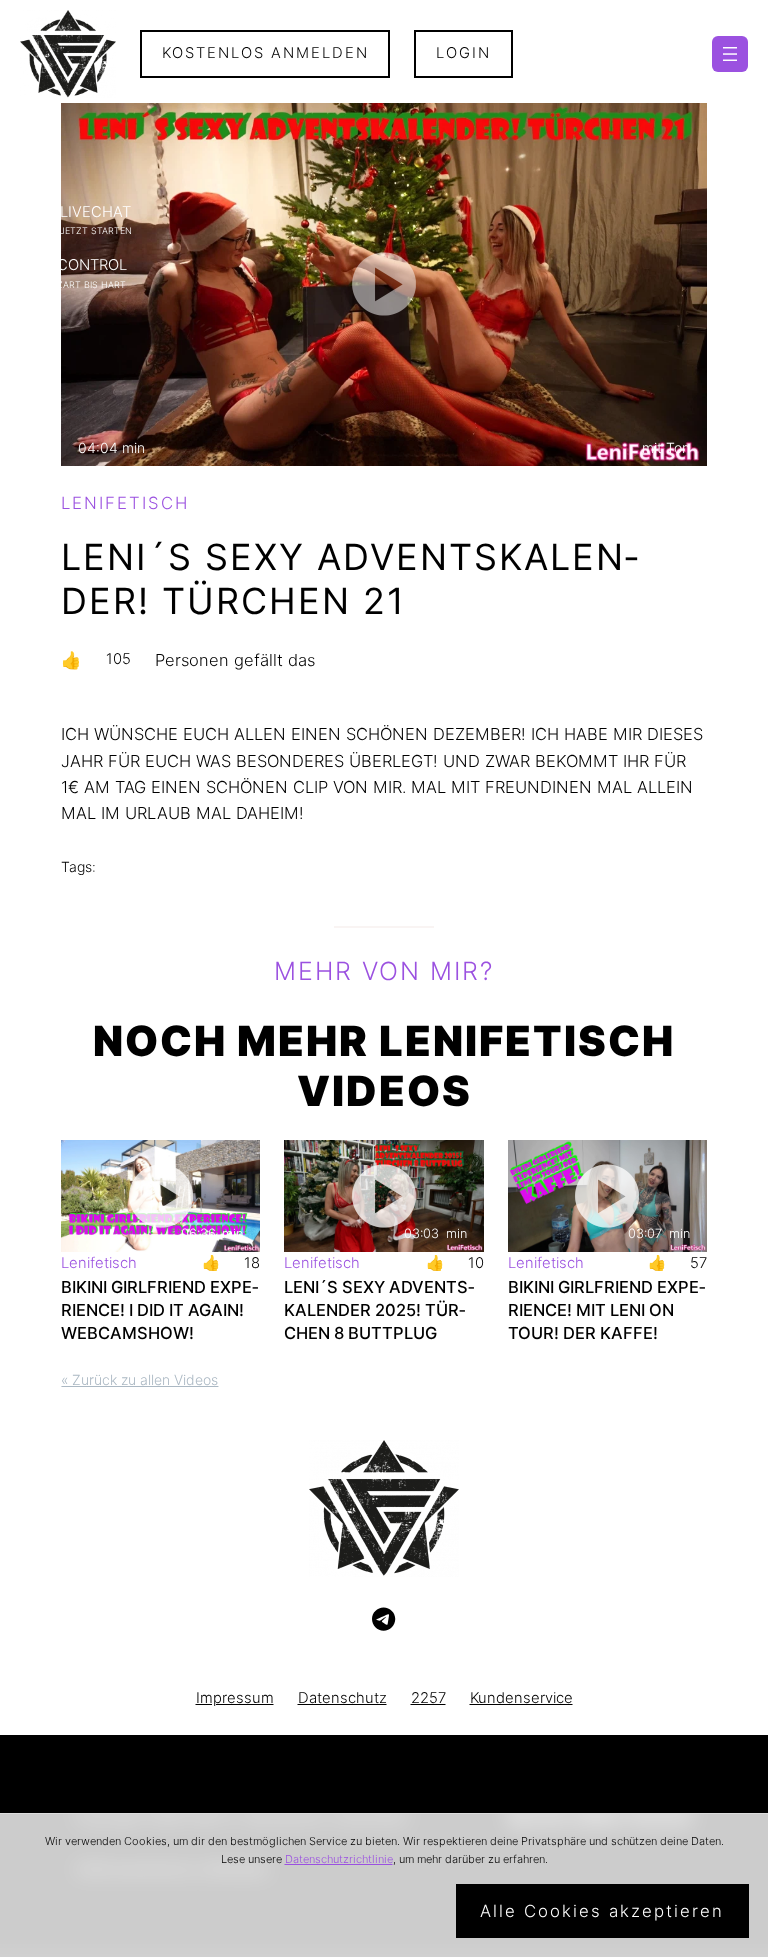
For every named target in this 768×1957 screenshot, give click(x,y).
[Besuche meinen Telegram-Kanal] (383, 1620)
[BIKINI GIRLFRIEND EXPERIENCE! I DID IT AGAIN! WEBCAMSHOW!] (160, 1196)
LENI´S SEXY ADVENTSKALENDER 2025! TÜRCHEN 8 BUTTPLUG (379, 1310)
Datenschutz (342, 1698)
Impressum (235, 1698)
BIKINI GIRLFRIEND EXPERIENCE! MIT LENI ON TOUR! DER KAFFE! (606, 1310)
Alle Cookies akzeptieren (602, 1911)
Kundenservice (521, 1698)
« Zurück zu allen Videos (139, 1379)
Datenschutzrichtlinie (339, 1859)
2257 (428, 1698)
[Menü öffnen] (730, 54)
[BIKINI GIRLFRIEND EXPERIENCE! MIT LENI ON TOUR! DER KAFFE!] (607, 1196)
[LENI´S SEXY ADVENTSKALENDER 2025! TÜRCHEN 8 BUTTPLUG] (383, 1196)
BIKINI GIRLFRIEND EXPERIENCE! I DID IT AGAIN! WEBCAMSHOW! (159, 1310)
